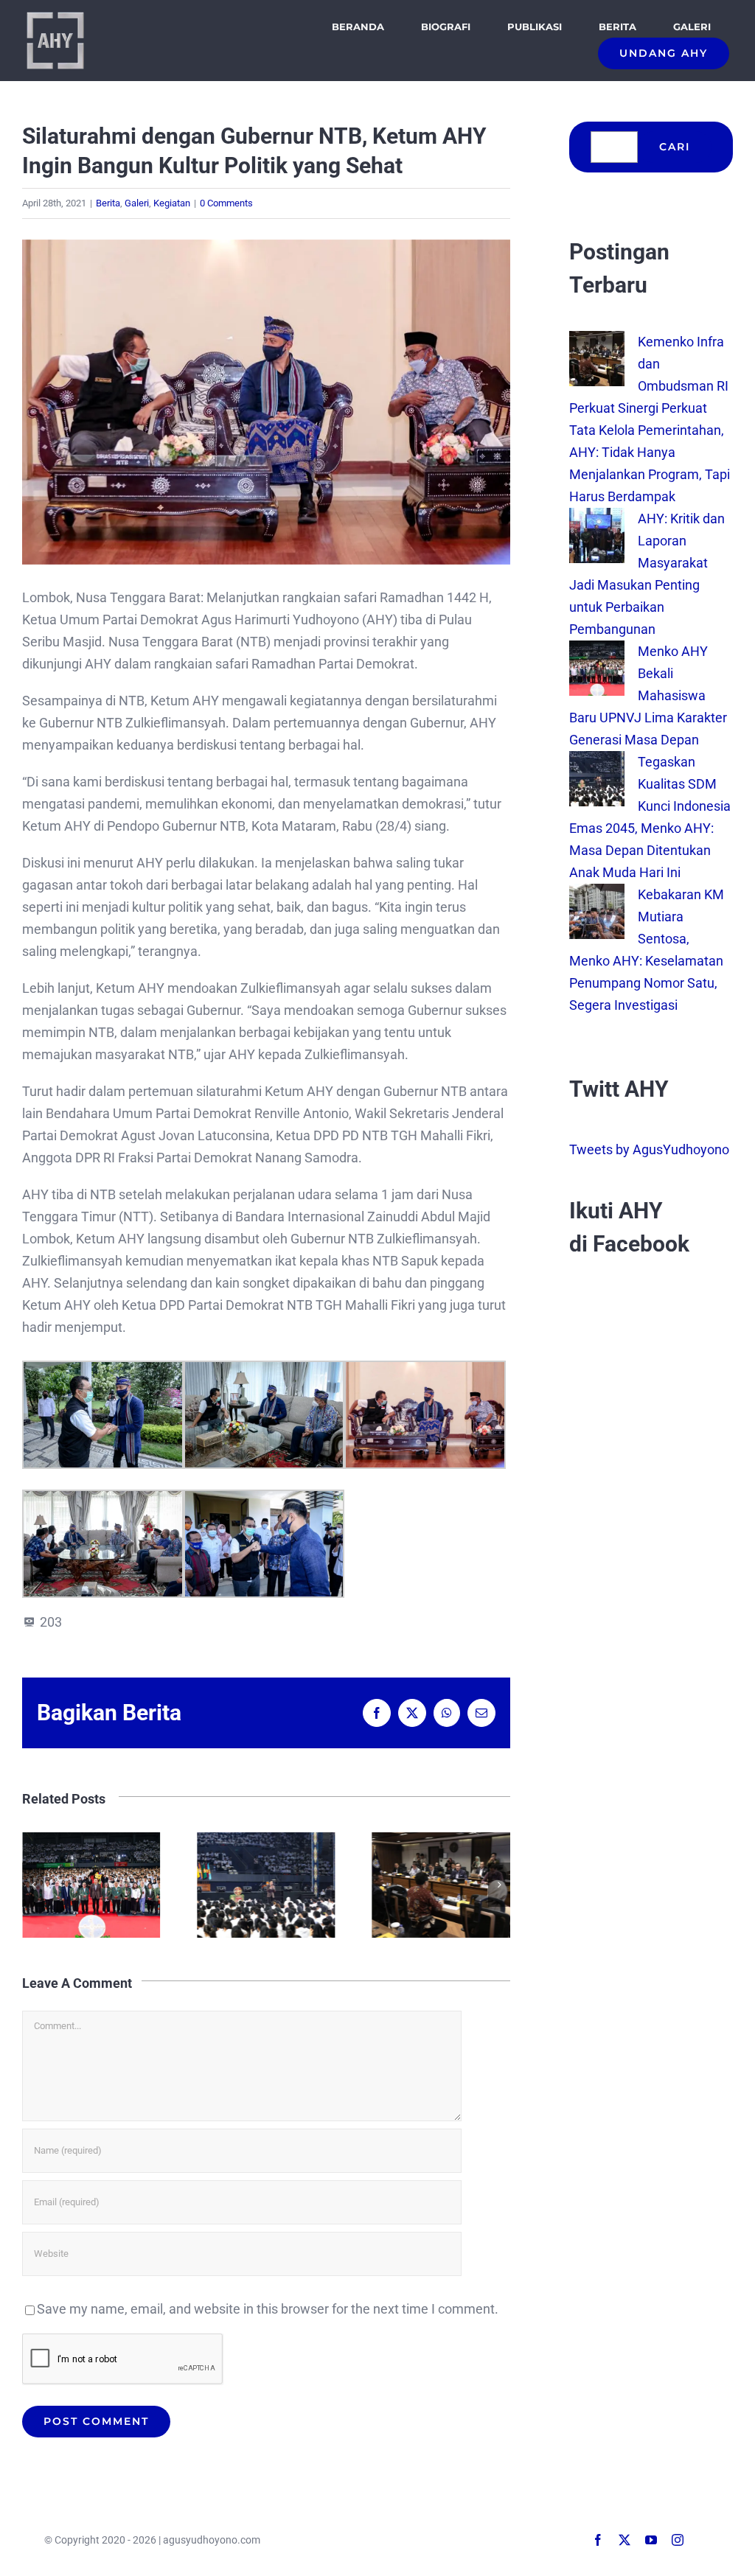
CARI (675, 147)
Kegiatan (172, 203)
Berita (108, 203)
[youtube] (651, 2540)
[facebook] (598, 2540)
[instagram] (678, 2540)
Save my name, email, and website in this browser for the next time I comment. (268, 2309)
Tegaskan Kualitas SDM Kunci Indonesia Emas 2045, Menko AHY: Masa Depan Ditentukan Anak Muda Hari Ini (146, 1885)
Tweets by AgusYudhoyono (649, 1149)
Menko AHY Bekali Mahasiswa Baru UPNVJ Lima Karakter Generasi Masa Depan (648, 695)
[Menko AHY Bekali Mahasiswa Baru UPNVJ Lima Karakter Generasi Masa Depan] (597, 651)
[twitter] (624, 2540)
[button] (33, 1885)
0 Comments (226, 203)
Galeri (137, 203)
